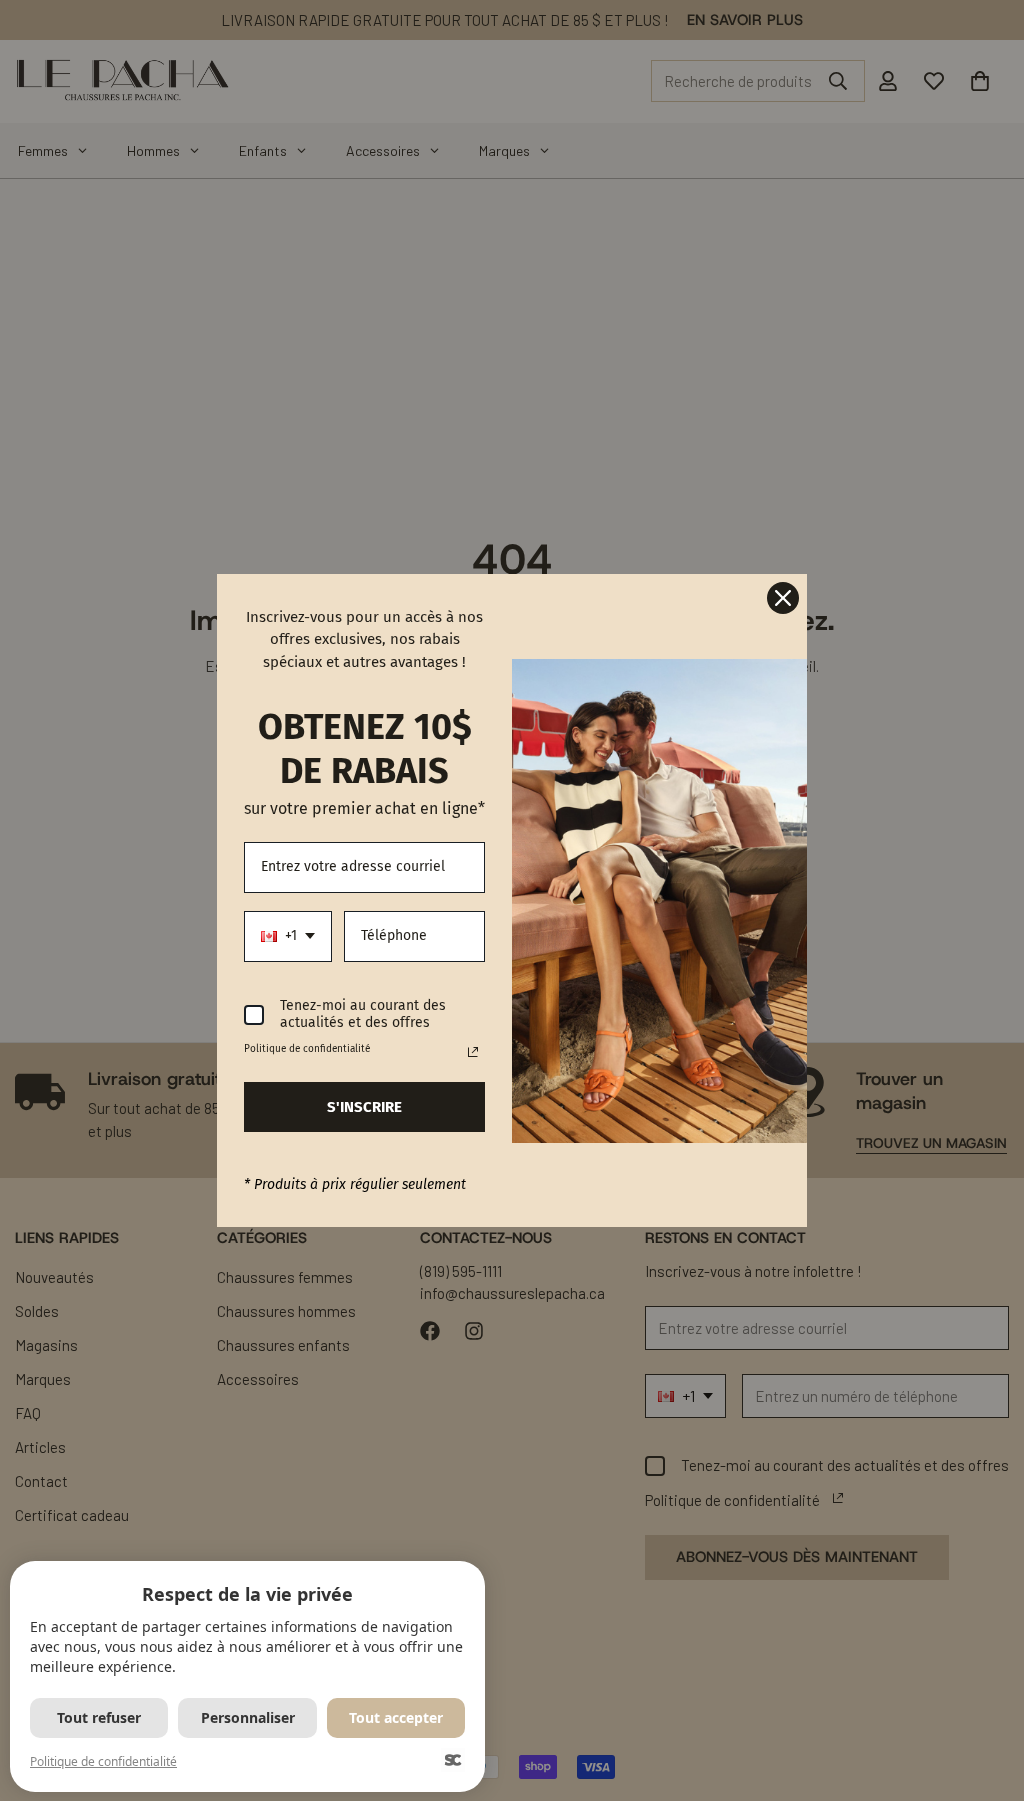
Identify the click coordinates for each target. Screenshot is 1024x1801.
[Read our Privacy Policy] (473, 1052)
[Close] (783, 598)
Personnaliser (248, 1717)
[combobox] (288, 936)
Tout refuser (99, 1717)
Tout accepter (396, 1717)
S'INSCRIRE (364, 1107)
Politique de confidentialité (103, 1761)
